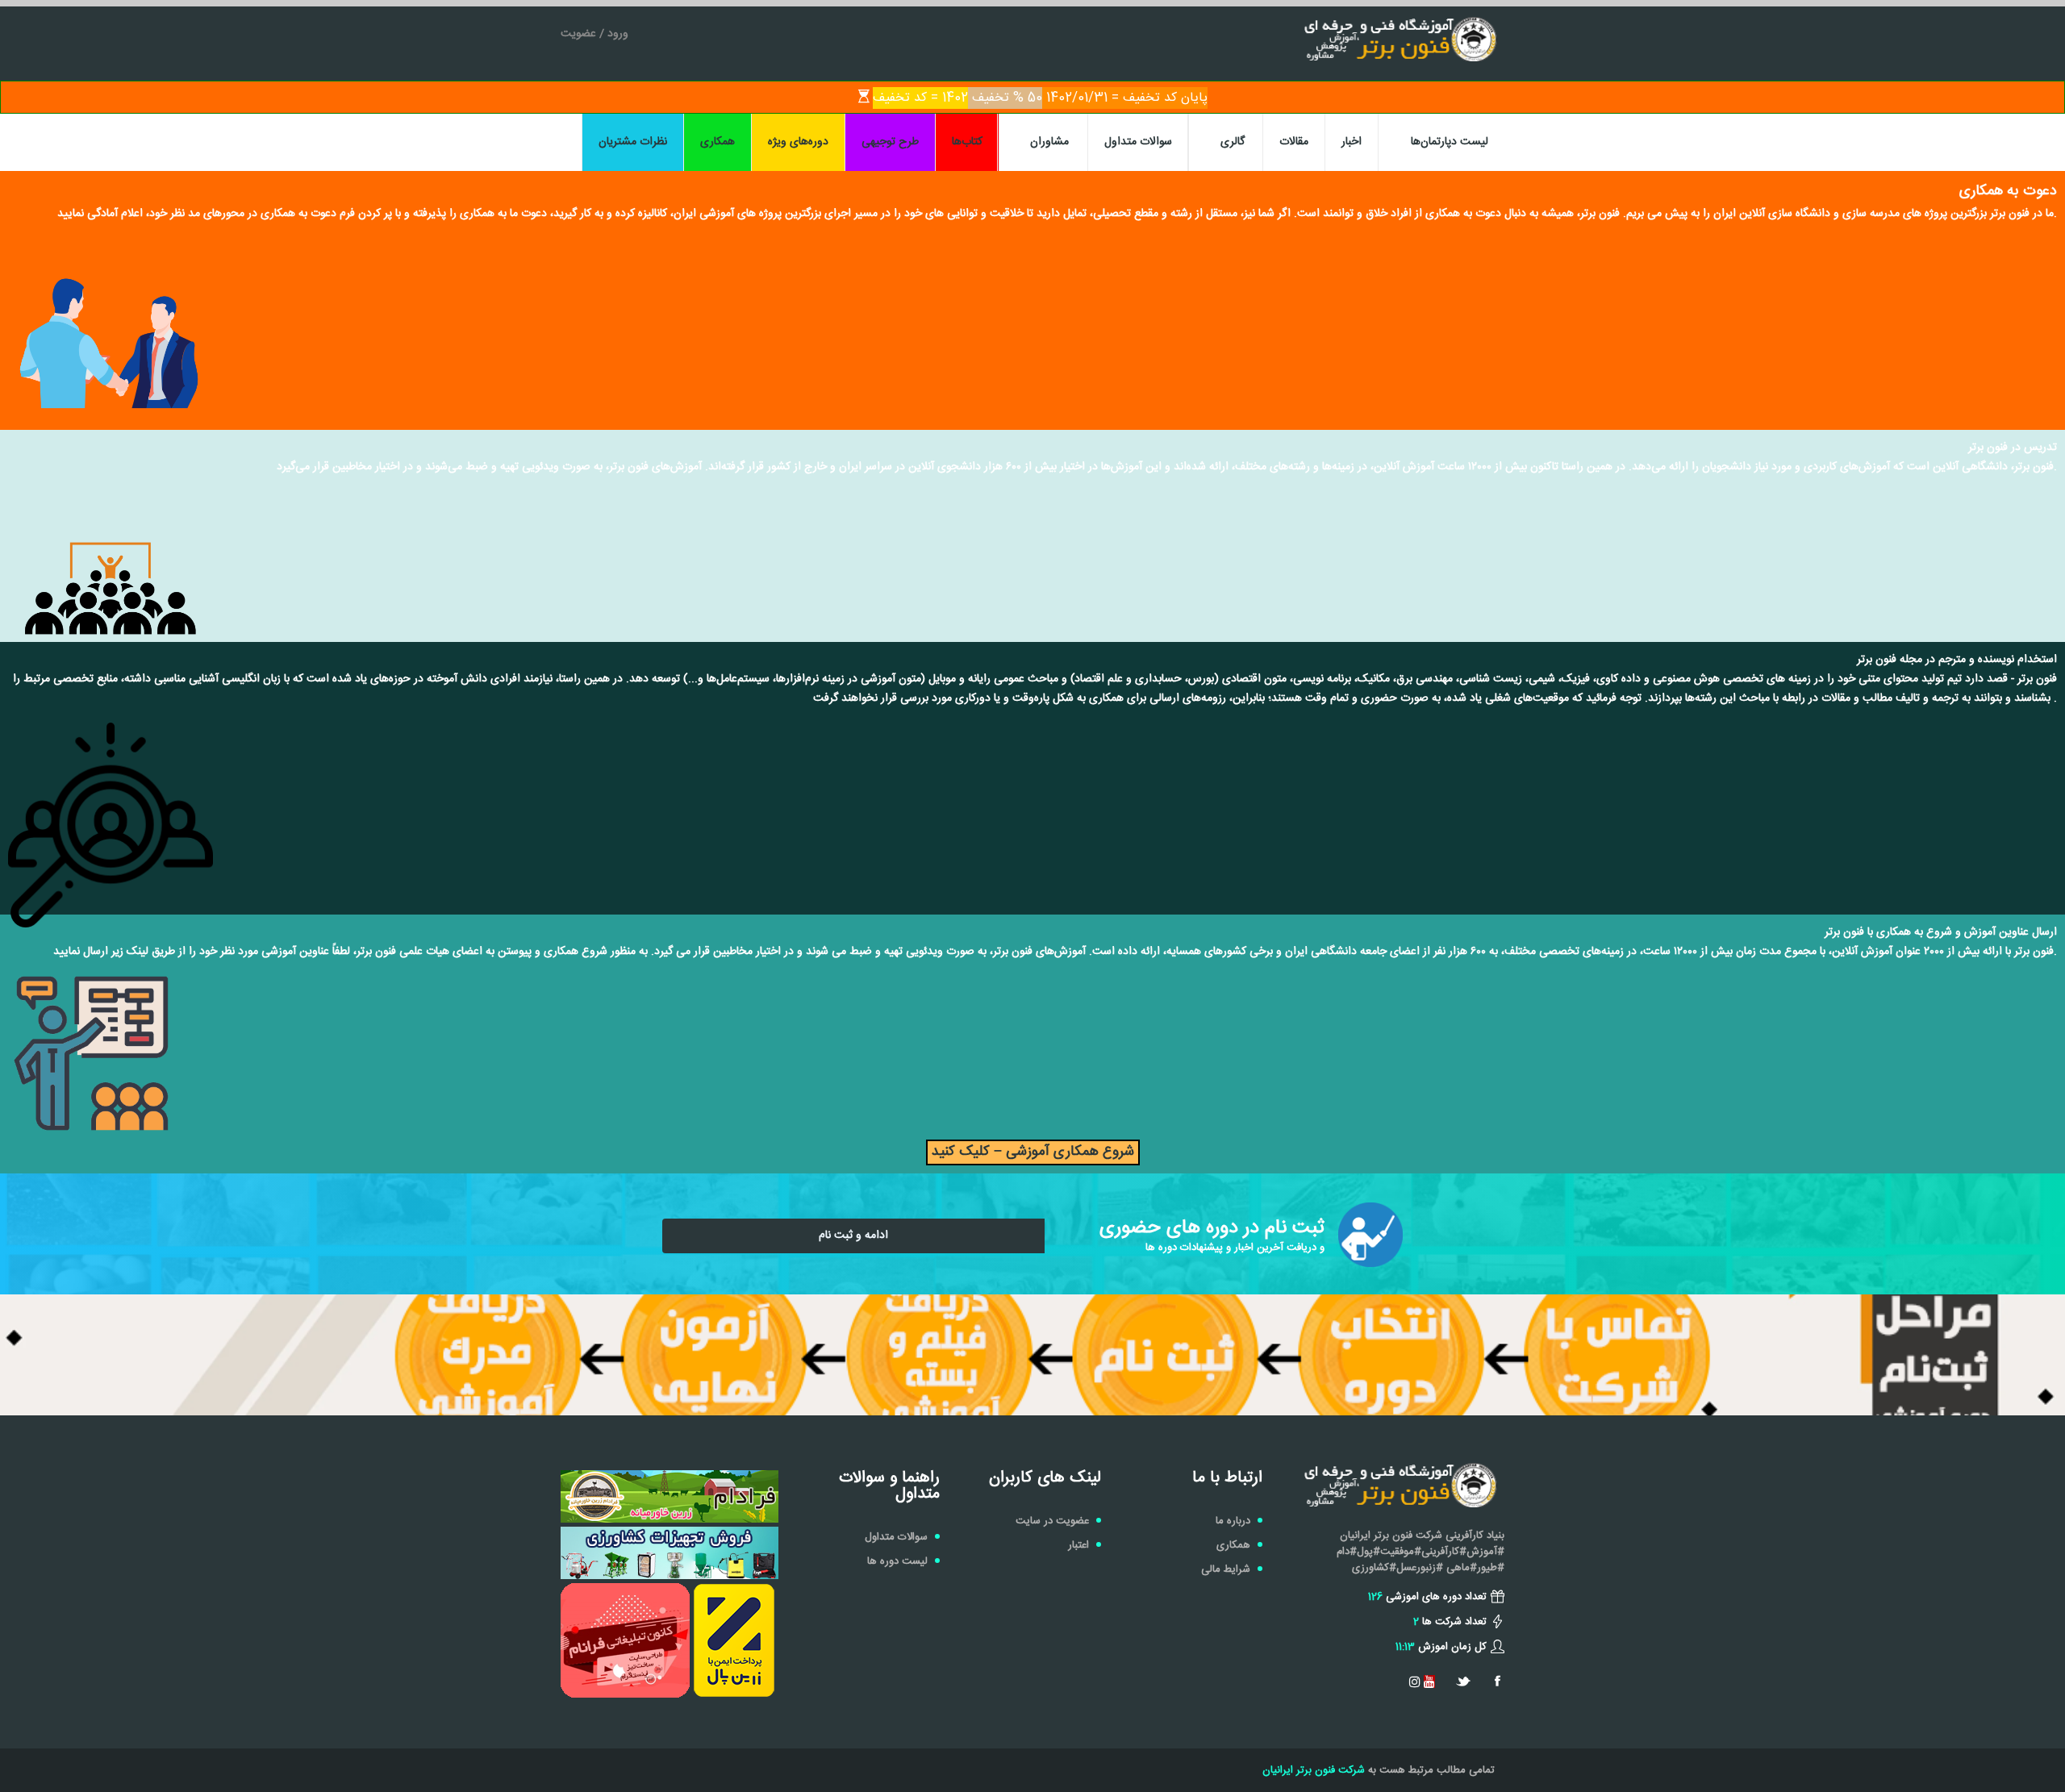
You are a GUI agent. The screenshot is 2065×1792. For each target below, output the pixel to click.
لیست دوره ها (897, 1561)
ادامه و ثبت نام (853, 1236)
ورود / (612, 34)
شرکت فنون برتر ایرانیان (1314, 1770)
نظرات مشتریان (633, 142)
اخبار (1352, 142)
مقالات (1294, 142)
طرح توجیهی (890, 142)
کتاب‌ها (967, 142)
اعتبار (1078, 1545)
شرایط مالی (1226, 1569)
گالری (1233, 142)
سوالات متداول (1138, 142)
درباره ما (1233, 1521)
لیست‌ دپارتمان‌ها (1450, 142)
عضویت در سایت (1052, 1521)
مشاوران (1049, 142)
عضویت (578, 34)
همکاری (718, 142)
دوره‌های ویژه (798, 142)
